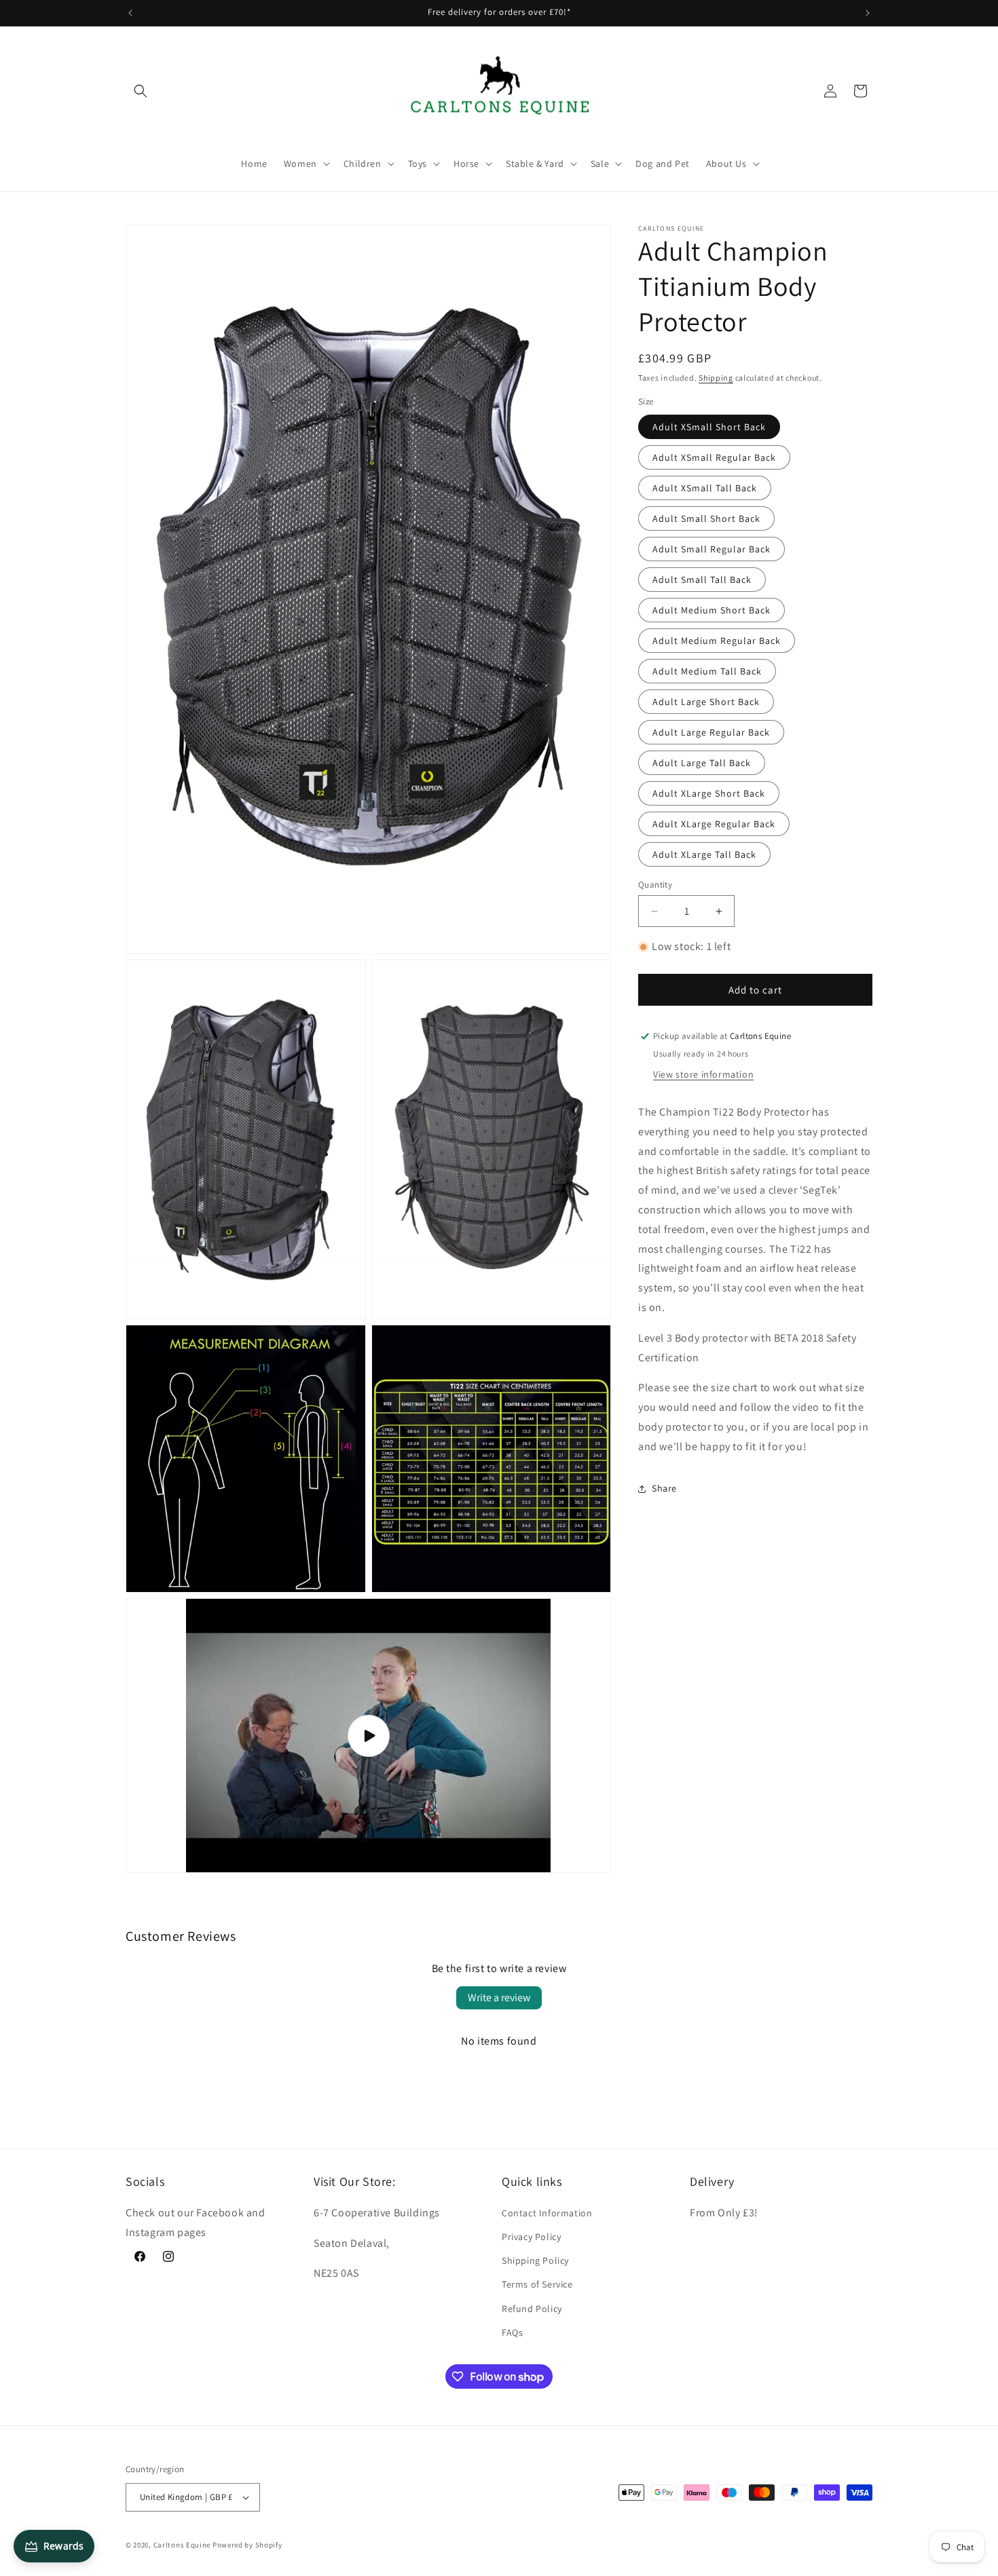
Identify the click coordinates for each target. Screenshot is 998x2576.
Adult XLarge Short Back (709, 793)
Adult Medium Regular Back (717, 641)
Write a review (499, 1997)
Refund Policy (532, 2308)
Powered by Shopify (247, 2545)
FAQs (512, 2332)
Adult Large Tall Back (702, 763)
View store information (703, 1074)
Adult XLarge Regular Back (714, 824)
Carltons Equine (182, 2545)
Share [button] (664, 1488)
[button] (141, 91)
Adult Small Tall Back (702, 580)
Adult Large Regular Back (711, 732)
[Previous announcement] (130, 13)
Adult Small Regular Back (711, 549)
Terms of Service (537, 2284)
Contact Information (547, 2212)
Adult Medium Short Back (711, 610)
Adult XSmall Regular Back (714, 457)
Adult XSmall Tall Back (705, 488)
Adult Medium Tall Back (707, 671)
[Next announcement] (868, 13)
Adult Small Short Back (706, 518)
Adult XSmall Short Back (709, 427)
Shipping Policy (535, 2260)
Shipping (716, 378)
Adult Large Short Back (706, 702)
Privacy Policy (531, 2237)
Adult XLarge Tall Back (704, 854)
